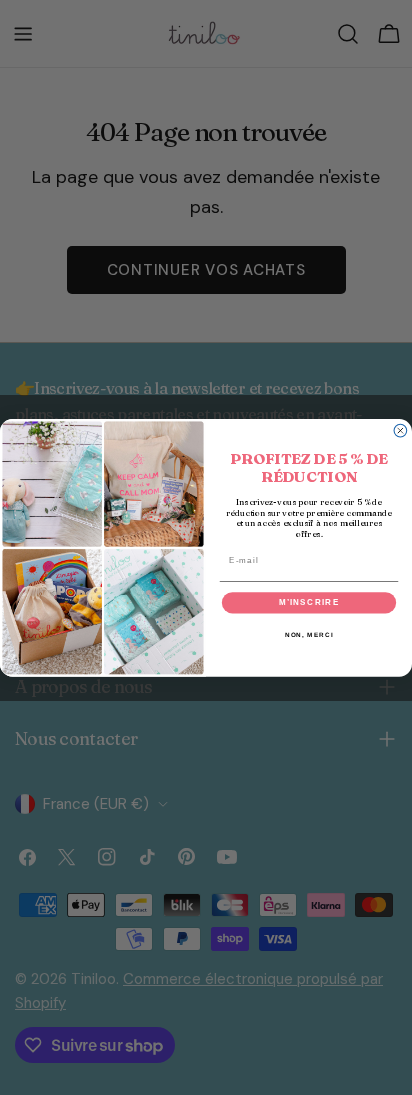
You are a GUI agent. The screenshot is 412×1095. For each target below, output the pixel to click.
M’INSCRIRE (309, 602)
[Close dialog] (400, 430)
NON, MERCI (309, 634)
